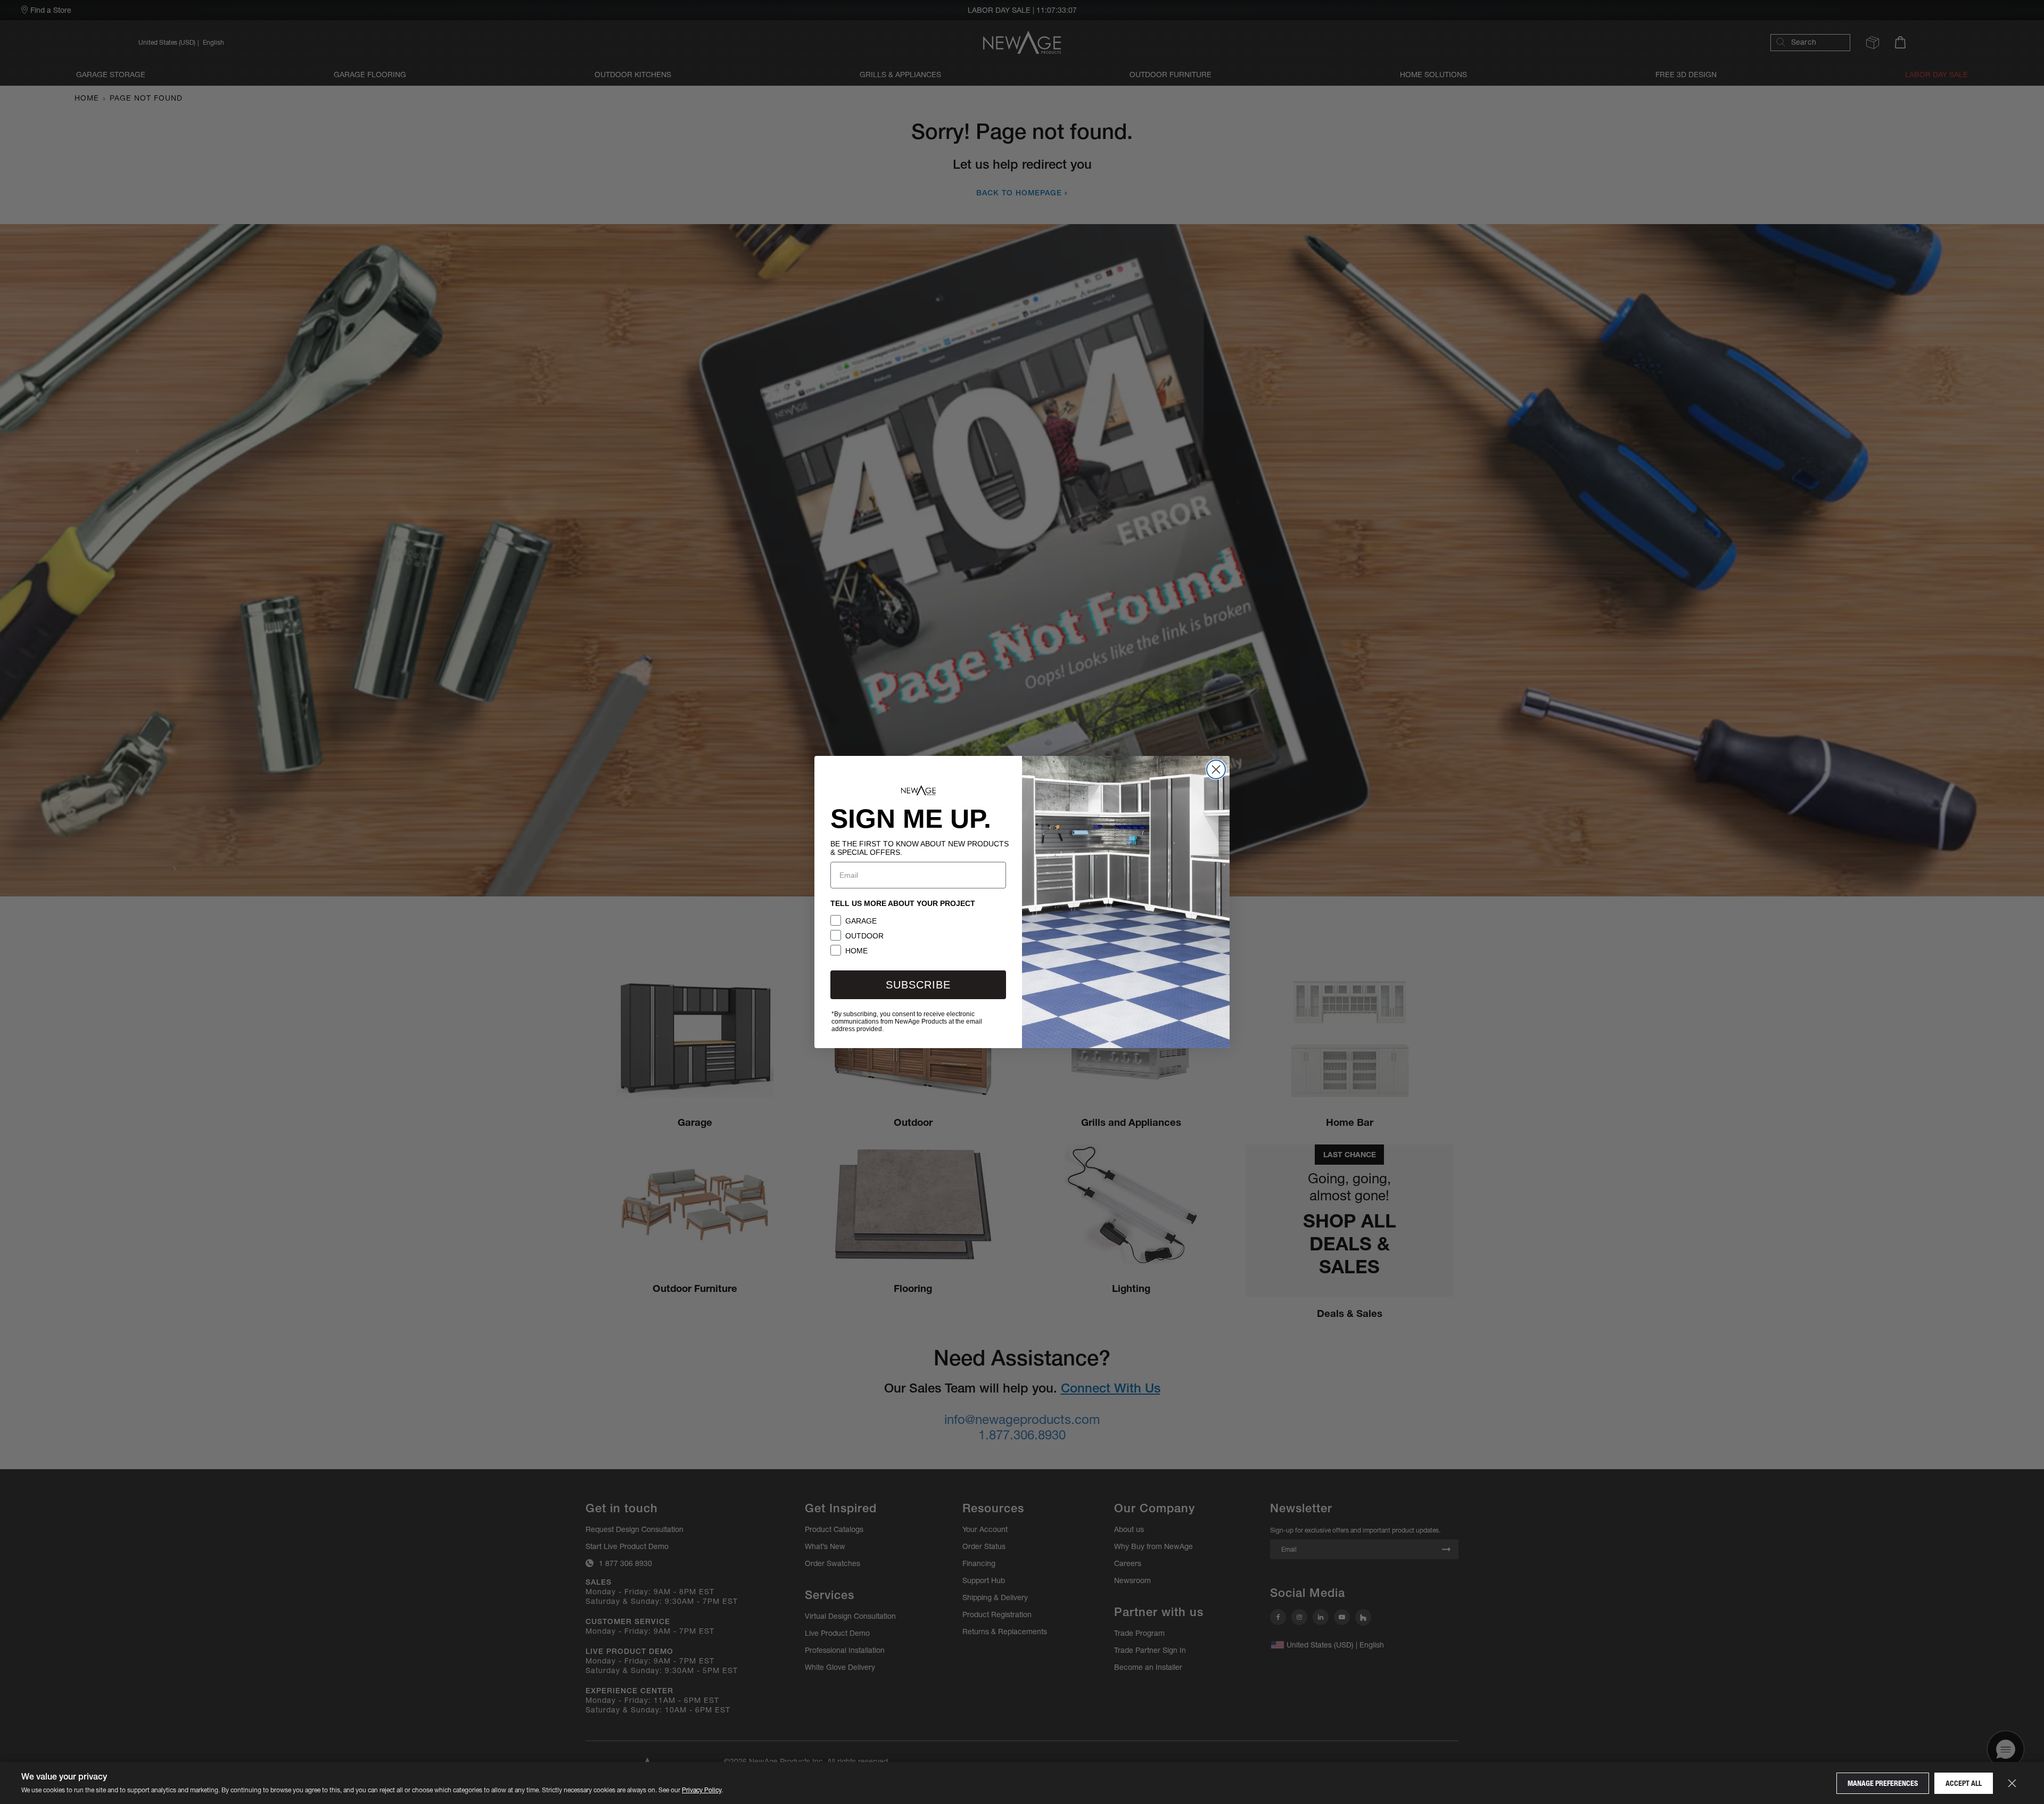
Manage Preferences (1883, 1783)
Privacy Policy (702, 1790)
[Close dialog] (1216, 769)
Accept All (1964, 1783)
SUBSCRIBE (918, 985)
